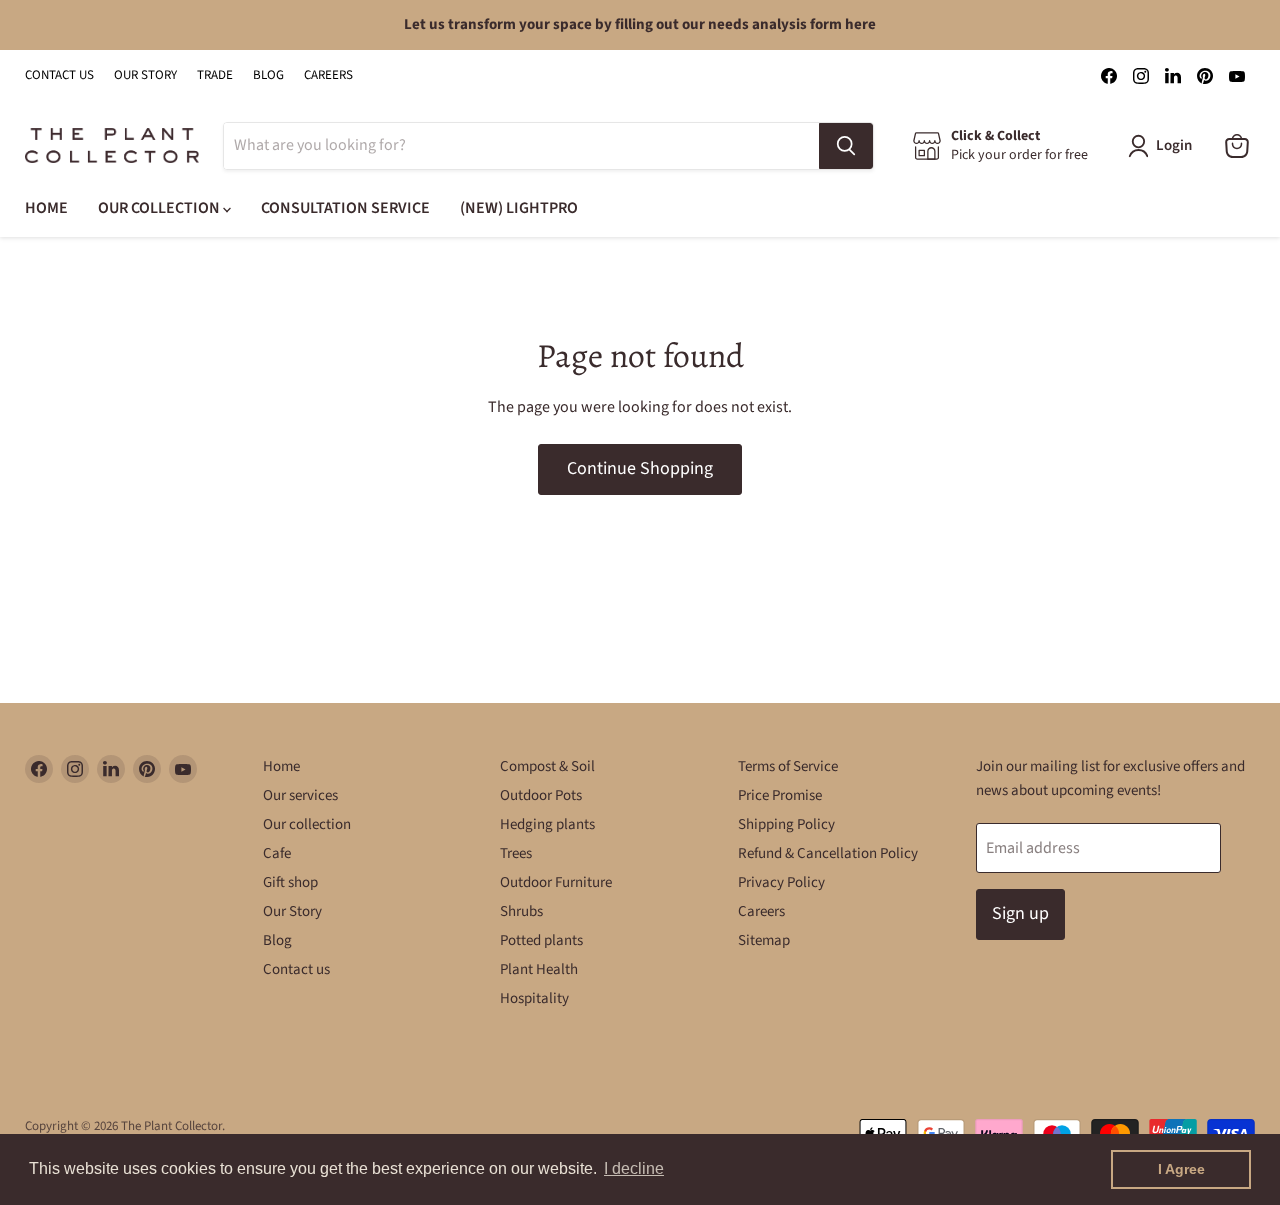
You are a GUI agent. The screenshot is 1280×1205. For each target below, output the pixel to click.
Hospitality (534, 998)
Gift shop (290, 882)
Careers (761, 911)
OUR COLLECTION (160, 208)
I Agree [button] (1181, 1169)
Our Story (292, 911)
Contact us (296, 969)
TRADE (215, 75)
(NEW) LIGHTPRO (519, 208)
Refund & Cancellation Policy (828, 853)
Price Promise (780, 795)
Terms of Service (788, 766)
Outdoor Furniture (556, 882)
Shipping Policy (786, 824)
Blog (277, 940)
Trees (516, 853)
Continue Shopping (640, 468)
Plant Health (539, 969)
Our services (300, 795)
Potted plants (541, 940)
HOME (46, 208)
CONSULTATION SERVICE (345, 208)
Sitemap (764, 940)
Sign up (1020, 913)
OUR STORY (145, 75)
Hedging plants (547, 824)
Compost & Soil (547, 766)
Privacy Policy (781, 882)
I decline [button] (634, 1168)
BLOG (268, 75)
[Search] (846, 146)
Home (281, 766)
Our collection (307, 824)
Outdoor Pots (541, 795)
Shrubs (521, 911)
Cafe (277, 853)
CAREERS (328, 75)
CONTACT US (59, 75)
